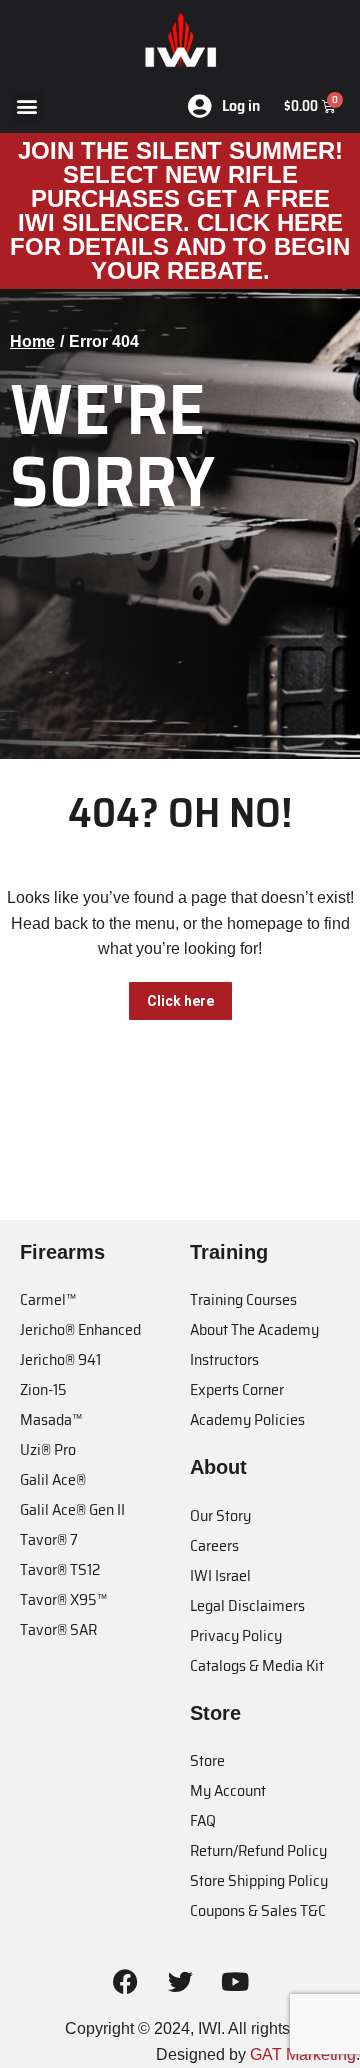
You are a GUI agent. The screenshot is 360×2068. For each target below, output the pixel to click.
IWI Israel (220, 1575)
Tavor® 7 (49, 1539)
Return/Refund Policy (258, 1850)
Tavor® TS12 (60, 1569)
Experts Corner (237, 1389)
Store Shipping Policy (259, 1880)
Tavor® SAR (58, 1629)
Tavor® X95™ (63, 1599)
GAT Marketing (303, 2054)
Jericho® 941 (60, 1359)
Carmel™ (48, 1299)
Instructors (224, 1359)
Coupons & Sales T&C (258, 1910)
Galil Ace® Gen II (72, 1509)
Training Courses (243, 1299)
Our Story (220, 1515)
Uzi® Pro (48, 1449)
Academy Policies (247, 1419)
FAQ (203, 1820)
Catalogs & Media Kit (257, 1665)
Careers (214, 1545)
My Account (228, 1790)
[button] (26, 106)
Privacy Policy (236, 1635)
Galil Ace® (53, 1479)
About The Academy (254, 1329)
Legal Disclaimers (247, 1605)
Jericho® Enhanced (80, 1329)
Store (207, 1760)
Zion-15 (43, 1389)
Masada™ (51, 1419)
